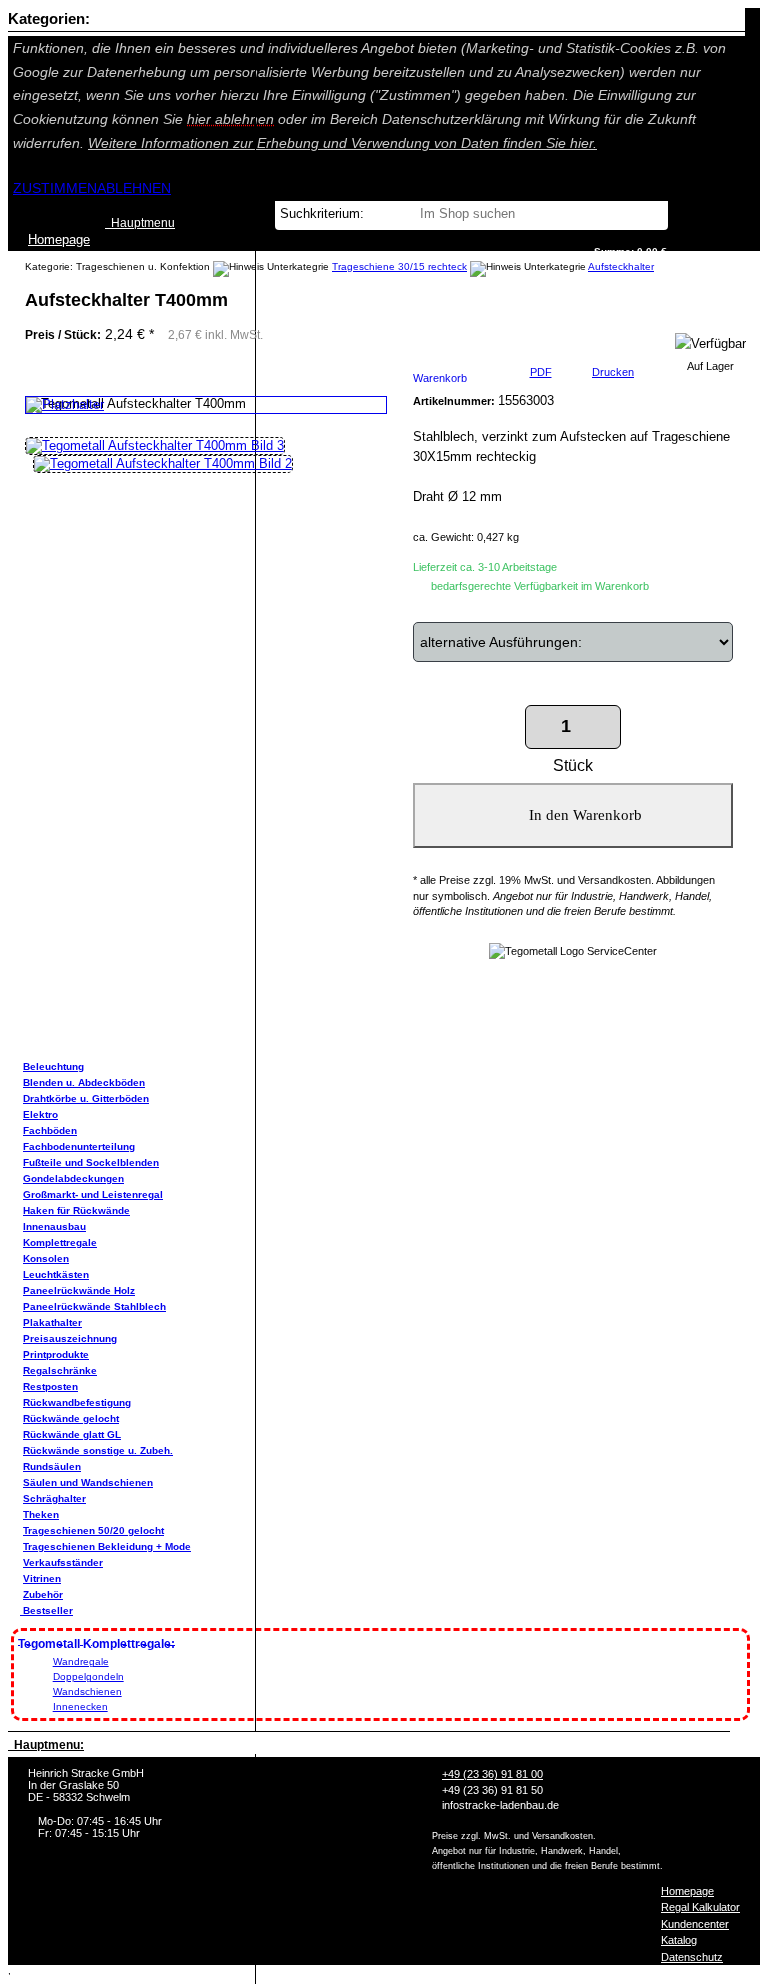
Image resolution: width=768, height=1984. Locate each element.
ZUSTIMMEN (55, 188)
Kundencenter (695, 1924)
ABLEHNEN (134, 188)
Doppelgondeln (88, 1676)
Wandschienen (87, 1691)
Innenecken (80, 1706)
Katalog (679, 1940)
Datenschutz (692, 1957)
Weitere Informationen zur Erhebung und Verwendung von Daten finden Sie (342, 143)
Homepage (687, 1891)
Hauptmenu (140, 223)
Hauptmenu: (46, 1745)
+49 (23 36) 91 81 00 (492, 1774)
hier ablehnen (230, 119)
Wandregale (81, 1661)
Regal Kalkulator (700, 1907)
